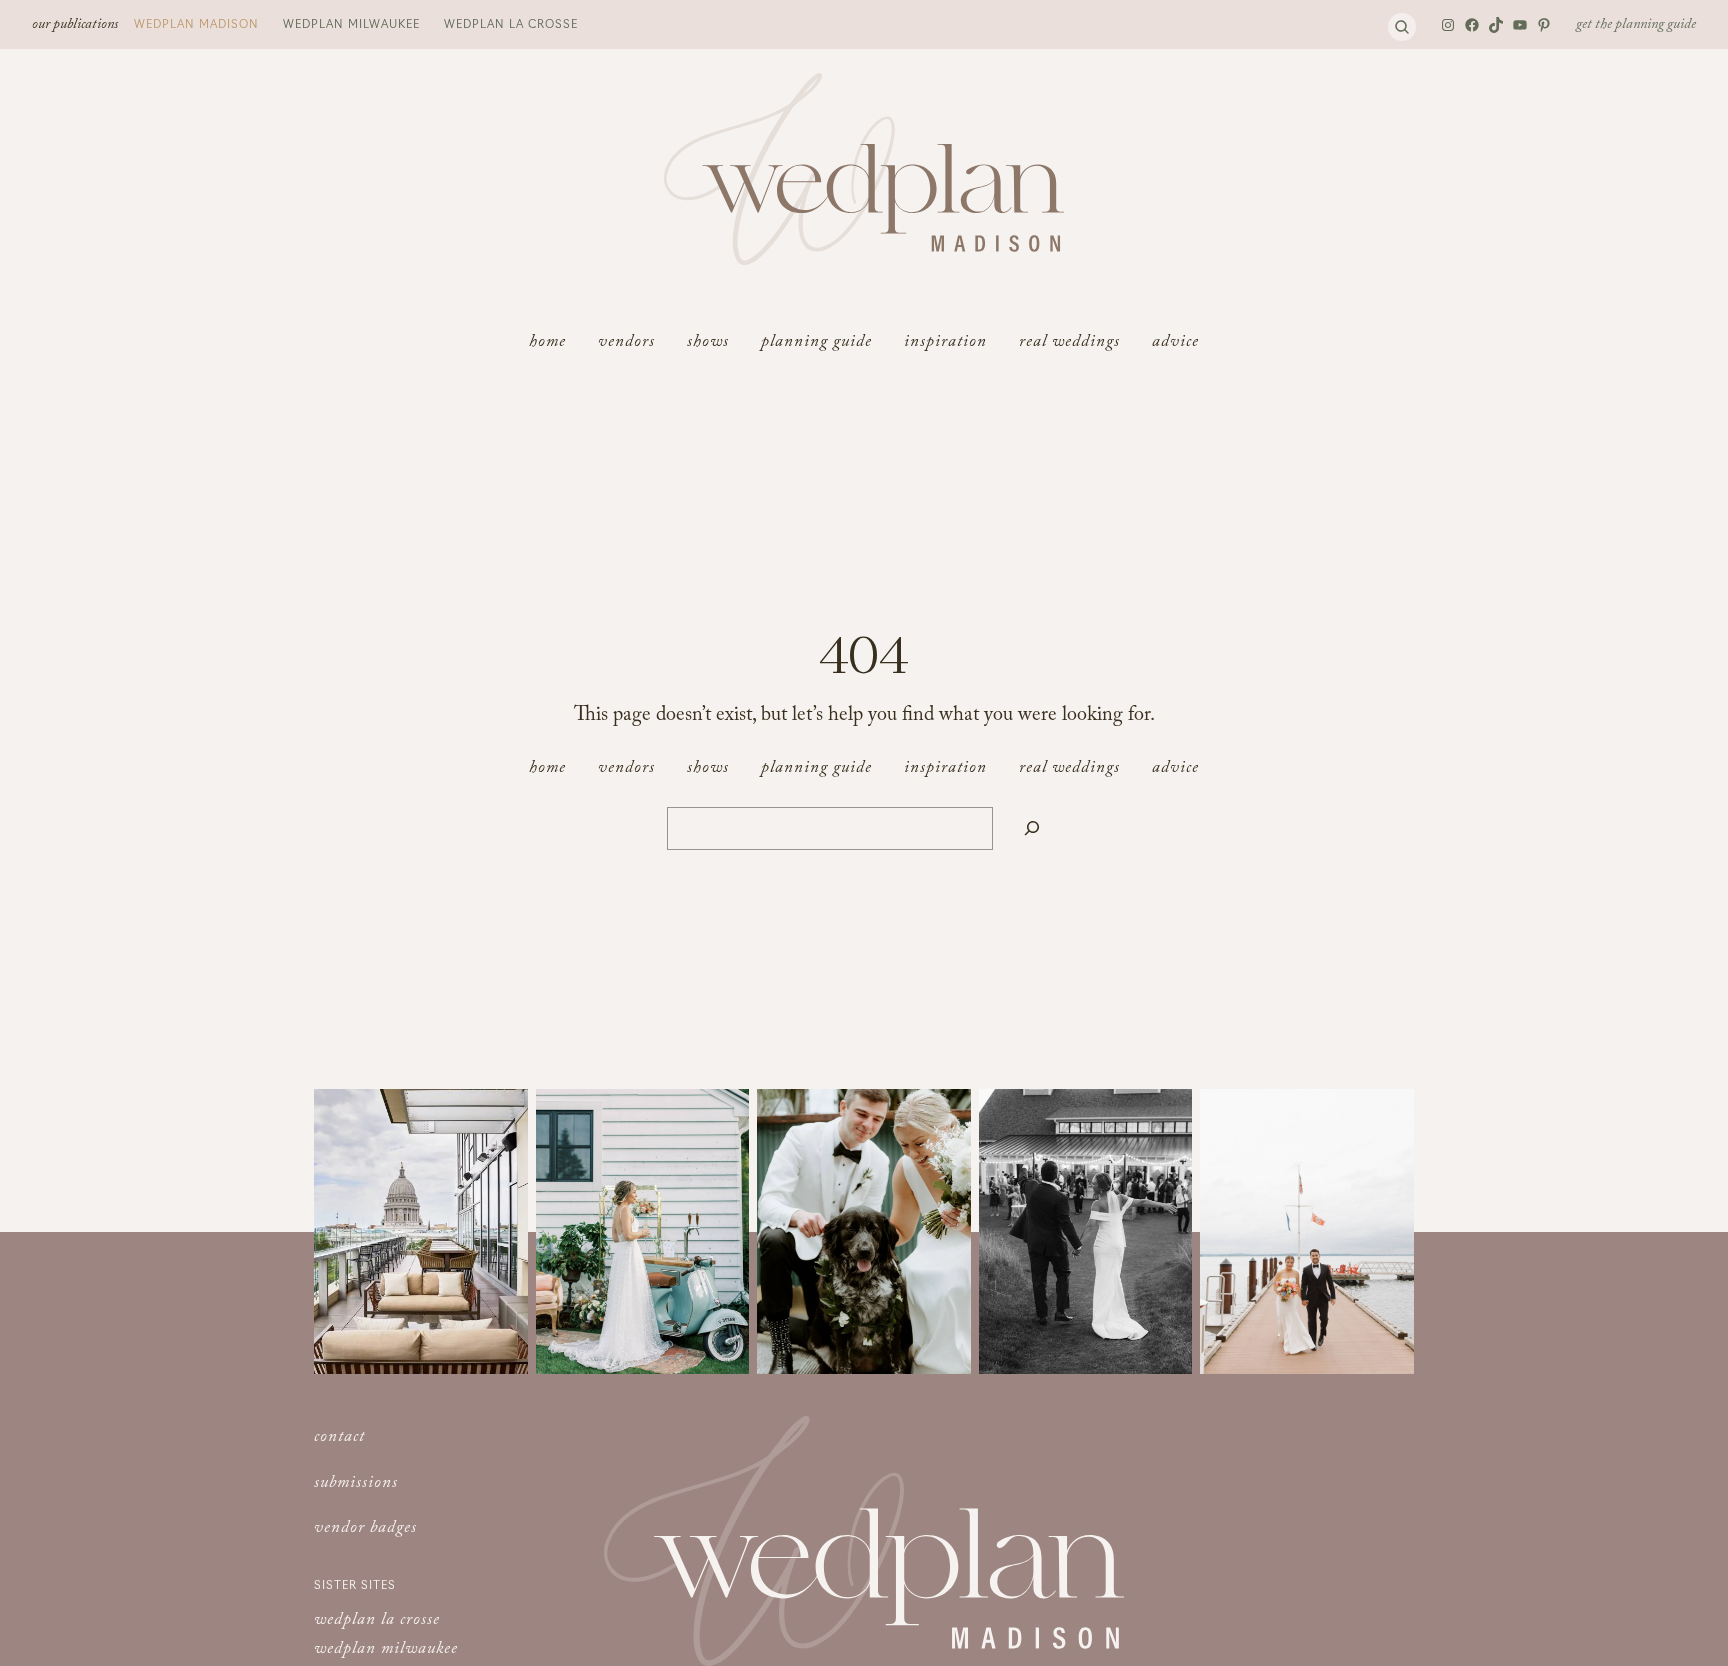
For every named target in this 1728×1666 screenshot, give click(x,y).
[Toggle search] (1402, 27)
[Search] (1032, 828)
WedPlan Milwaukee (351, 23)
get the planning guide (1636, 26)
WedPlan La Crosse (511, 23)
